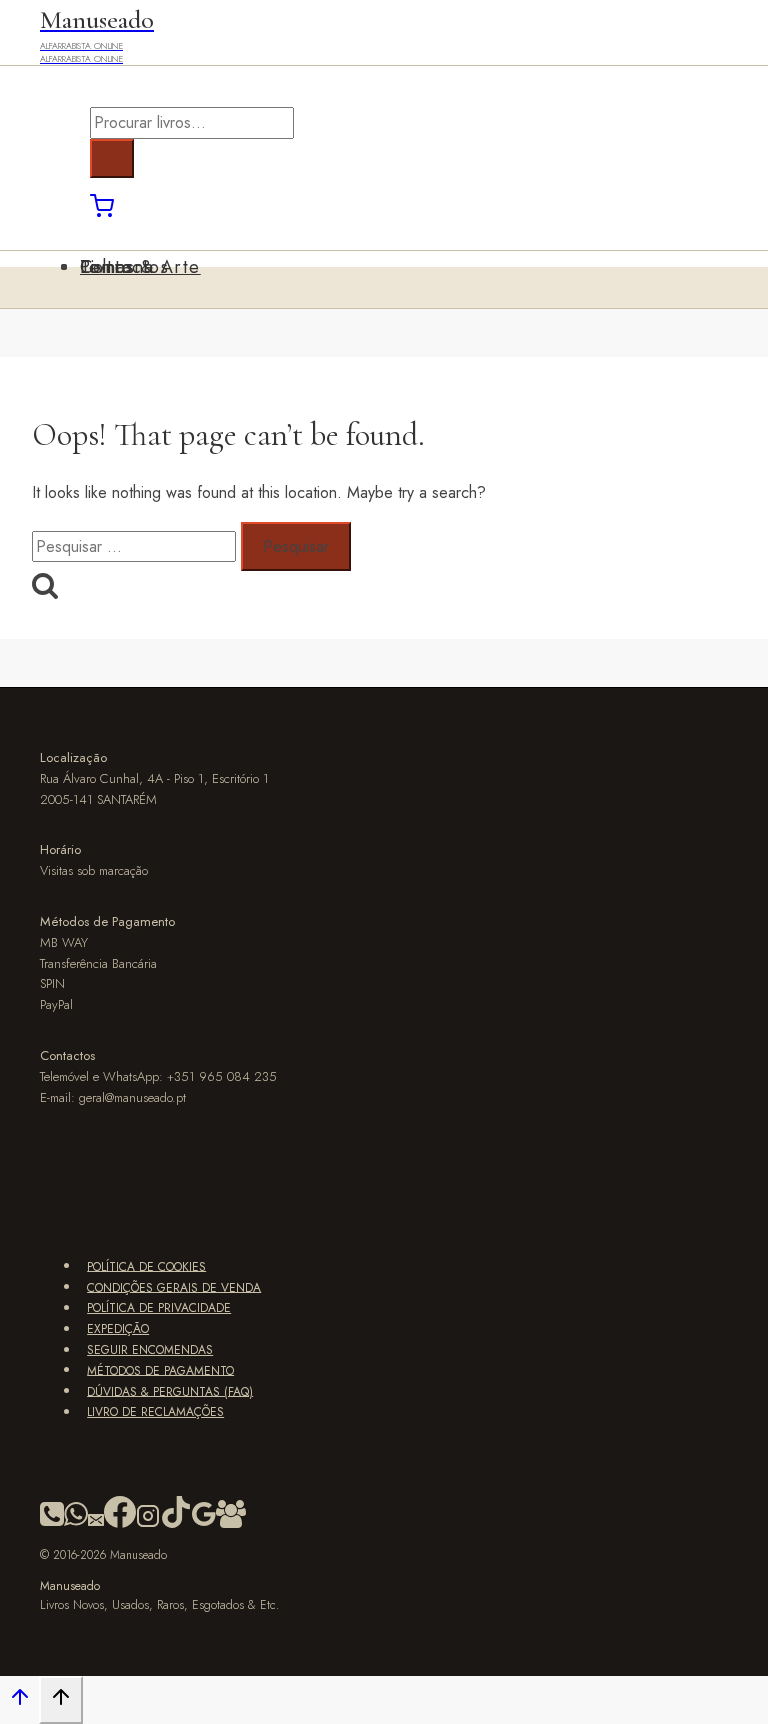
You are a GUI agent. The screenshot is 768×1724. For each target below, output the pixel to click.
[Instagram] (148, 1524)
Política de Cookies (146, 1266)
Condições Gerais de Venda (174, 1287)
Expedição (118, 1329)
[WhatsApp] (76, 1524)
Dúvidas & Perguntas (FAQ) (170, 1391)
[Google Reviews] (204, 1524)
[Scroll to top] (19, 1702)
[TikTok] (176, 1524)
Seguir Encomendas (150, 1350)
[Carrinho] (102, 212)
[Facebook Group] (231, 1524)
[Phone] (52, 1524)
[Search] (112, 158)
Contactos (124, 267)
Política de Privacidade (159, 1308)
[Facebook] (120, 1524)
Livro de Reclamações (155, 1412)
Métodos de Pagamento (160, 1370)
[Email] (96, 1524)
